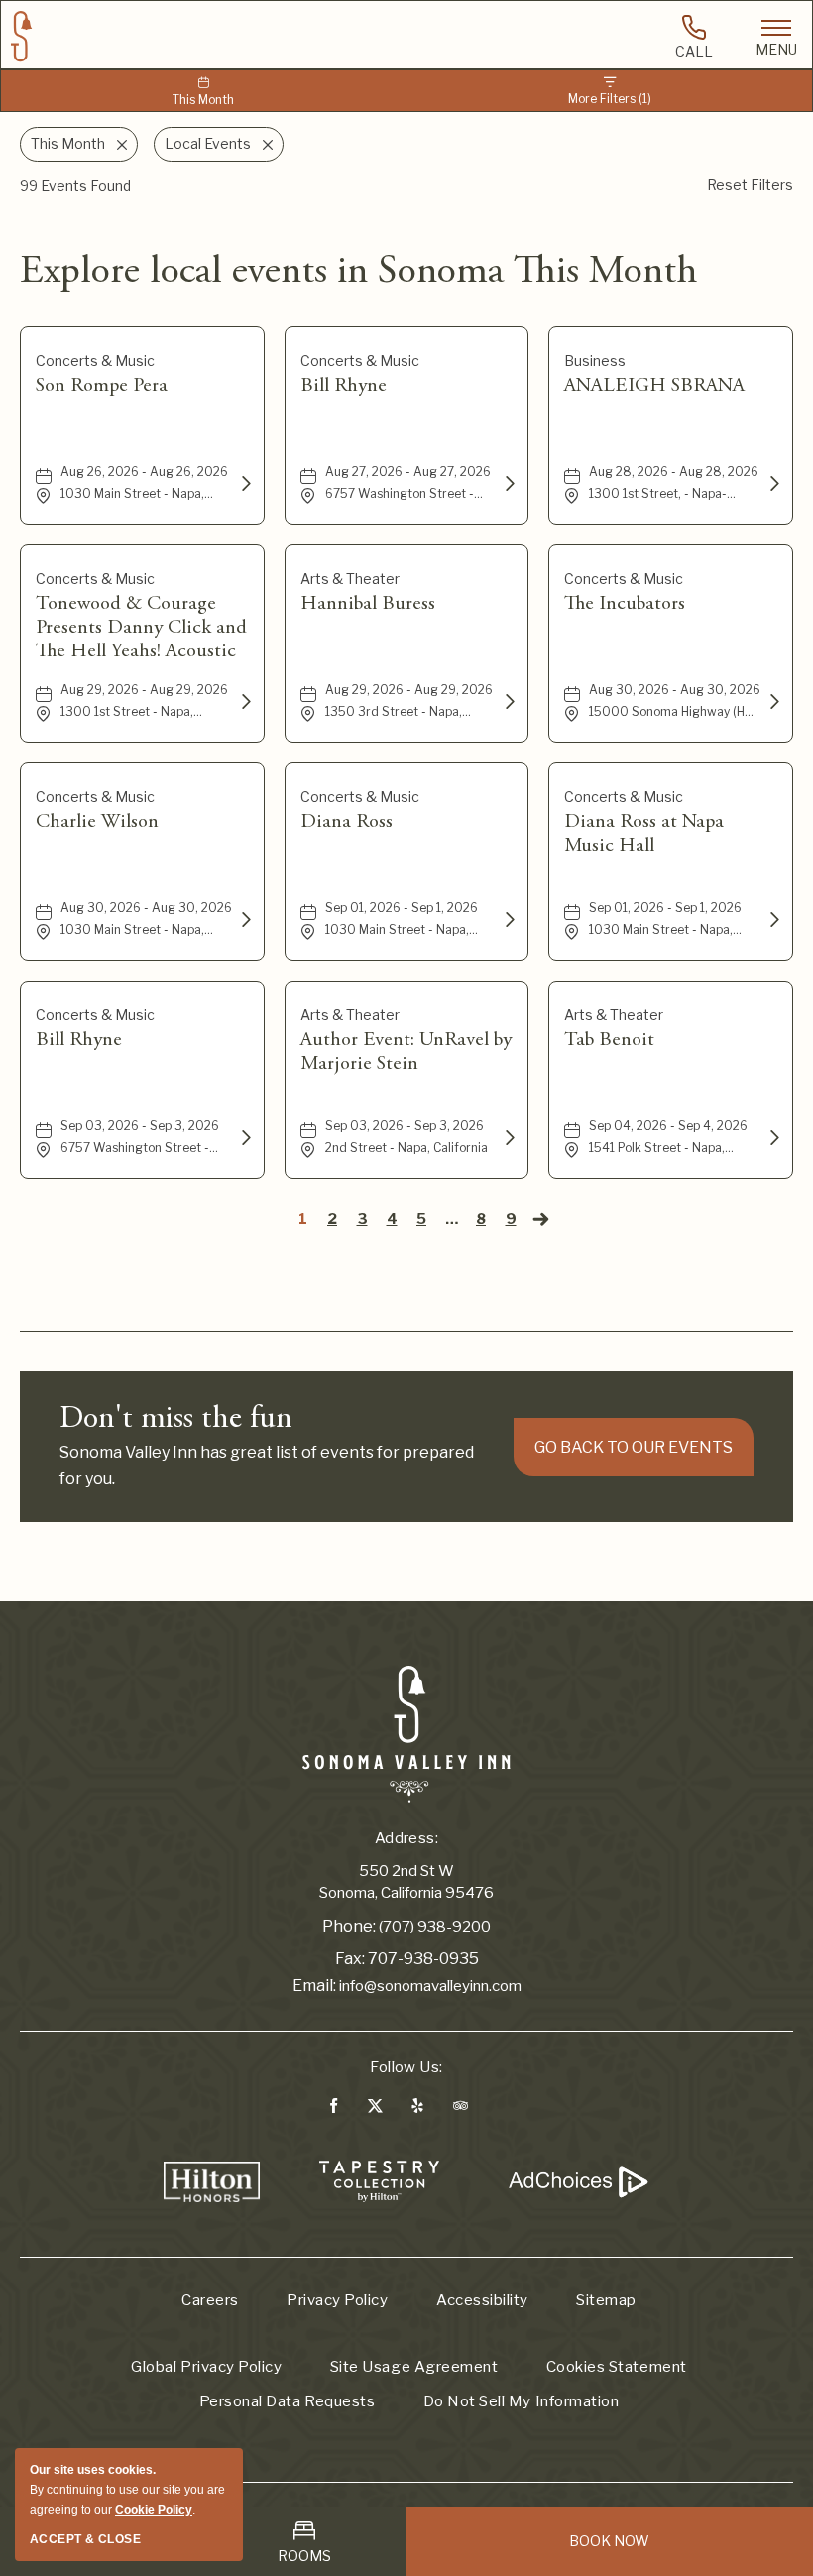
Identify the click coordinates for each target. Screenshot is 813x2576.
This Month (203, 100)
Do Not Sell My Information (522, 2401)
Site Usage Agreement (414, 2367)
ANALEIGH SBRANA (654, 386)
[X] (374, 2109)
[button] (634, 1447)
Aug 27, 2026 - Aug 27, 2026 (408, 471)
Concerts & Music (95, 360)
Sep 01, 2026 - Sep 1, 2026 (402, 908)
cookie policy (154, 2510)
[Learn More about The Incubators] (772, 702)
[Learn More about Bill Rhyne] (508, 484)
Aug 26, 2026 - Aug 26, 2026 (144, 471)
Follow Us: (406, 2067)
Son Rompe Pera (102, 386)
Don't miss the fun (176, 1420)
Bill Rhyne (344, 386)
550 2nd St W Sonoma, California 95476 (406, 1882)
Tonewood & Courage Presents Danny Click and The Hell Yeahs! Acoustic (141, 628)
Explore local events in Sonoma (358, 273)
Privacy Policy (337, 2300)
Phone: (349, 1926)
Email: (314, 1986)
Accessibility (482, 2300)
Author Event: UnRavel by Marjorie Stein (406, 1052)
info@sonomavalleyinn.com (430, 1986)
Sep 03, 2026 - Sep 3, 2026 (140, 1126)
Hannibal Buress (368, 604)
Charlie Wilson (97, 822)
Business (595, 360)
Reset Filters (750, 185)
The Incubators (625, 604)
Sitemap (606, 2300)
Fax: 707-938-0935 (407, 1959)
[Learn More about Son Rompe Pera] (244, 484)
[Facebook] (334, 2109)
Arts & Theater (350, 579)
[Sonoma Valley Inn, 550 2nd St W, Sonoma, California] (406, 1733)
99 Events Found (75, 186)
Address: (407, 1838)
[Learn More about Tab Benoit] (772, 1138)
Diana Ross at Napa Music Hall (644, 834)
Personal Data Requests (287, 2401)
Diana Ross (347, 822)
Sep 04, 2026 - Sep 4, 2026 (668, 1126)
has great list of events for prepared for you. (267, 1465)
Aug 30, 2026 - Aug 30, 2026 (675, 690)
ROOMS (304, 2556)
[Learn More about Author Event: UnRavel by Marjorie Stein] (508, 1138)
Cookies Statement (617, 2367)
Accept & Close (85, 2539)
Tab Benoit (609, 1040)
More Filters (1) (610, 99)
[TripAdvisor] (461, 2109)
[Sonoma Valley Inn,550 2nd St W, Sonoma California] (22, 37)
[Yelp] (417, 2109)
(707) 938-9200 (435, 1927)
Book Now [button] (609, 2541)
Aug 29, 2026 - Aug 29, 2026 (144, 690)
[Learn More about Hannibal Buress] (508, 702)
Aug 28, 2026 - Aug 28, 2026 (674, 471)
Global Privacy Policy (206, 2367)
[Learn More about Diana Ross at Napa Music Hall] (772, 920)
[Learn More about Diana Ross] (508, 920)
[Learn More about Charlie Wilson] (244, 920)
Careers (210, 2300)
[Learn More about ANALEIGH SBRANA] (772, 484)
